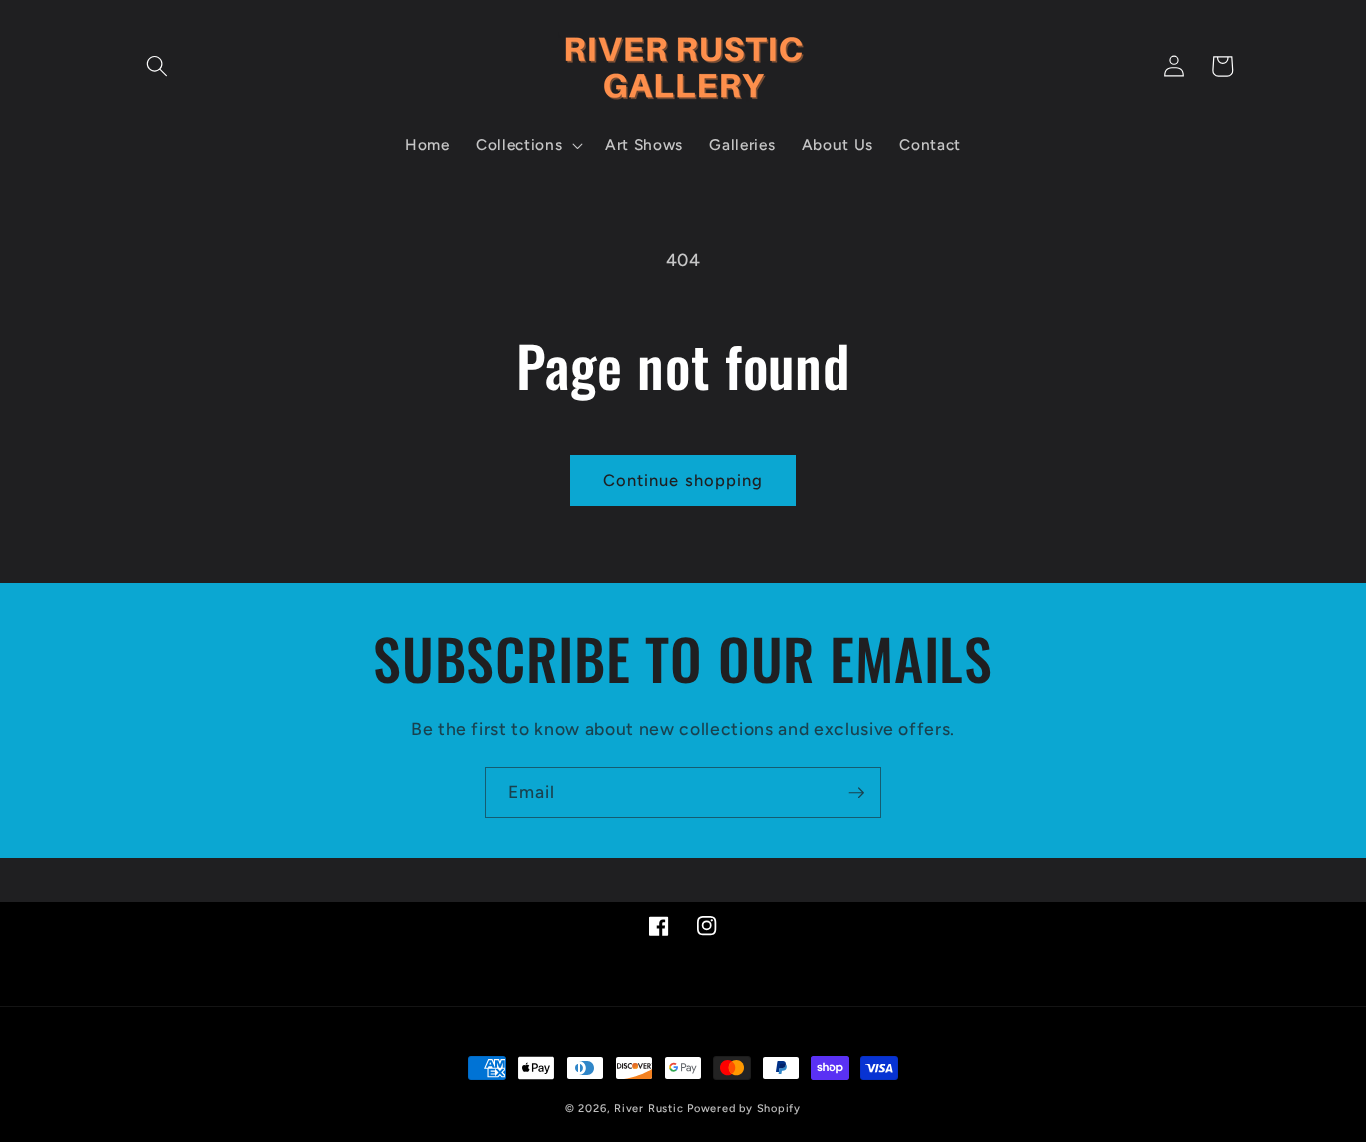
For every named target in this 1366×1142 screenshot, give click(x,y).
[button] (157, 66)
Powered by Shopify (744, 1108)
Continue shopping (683, 480)
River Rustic (648, 1108)
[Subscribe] (856, 793)
